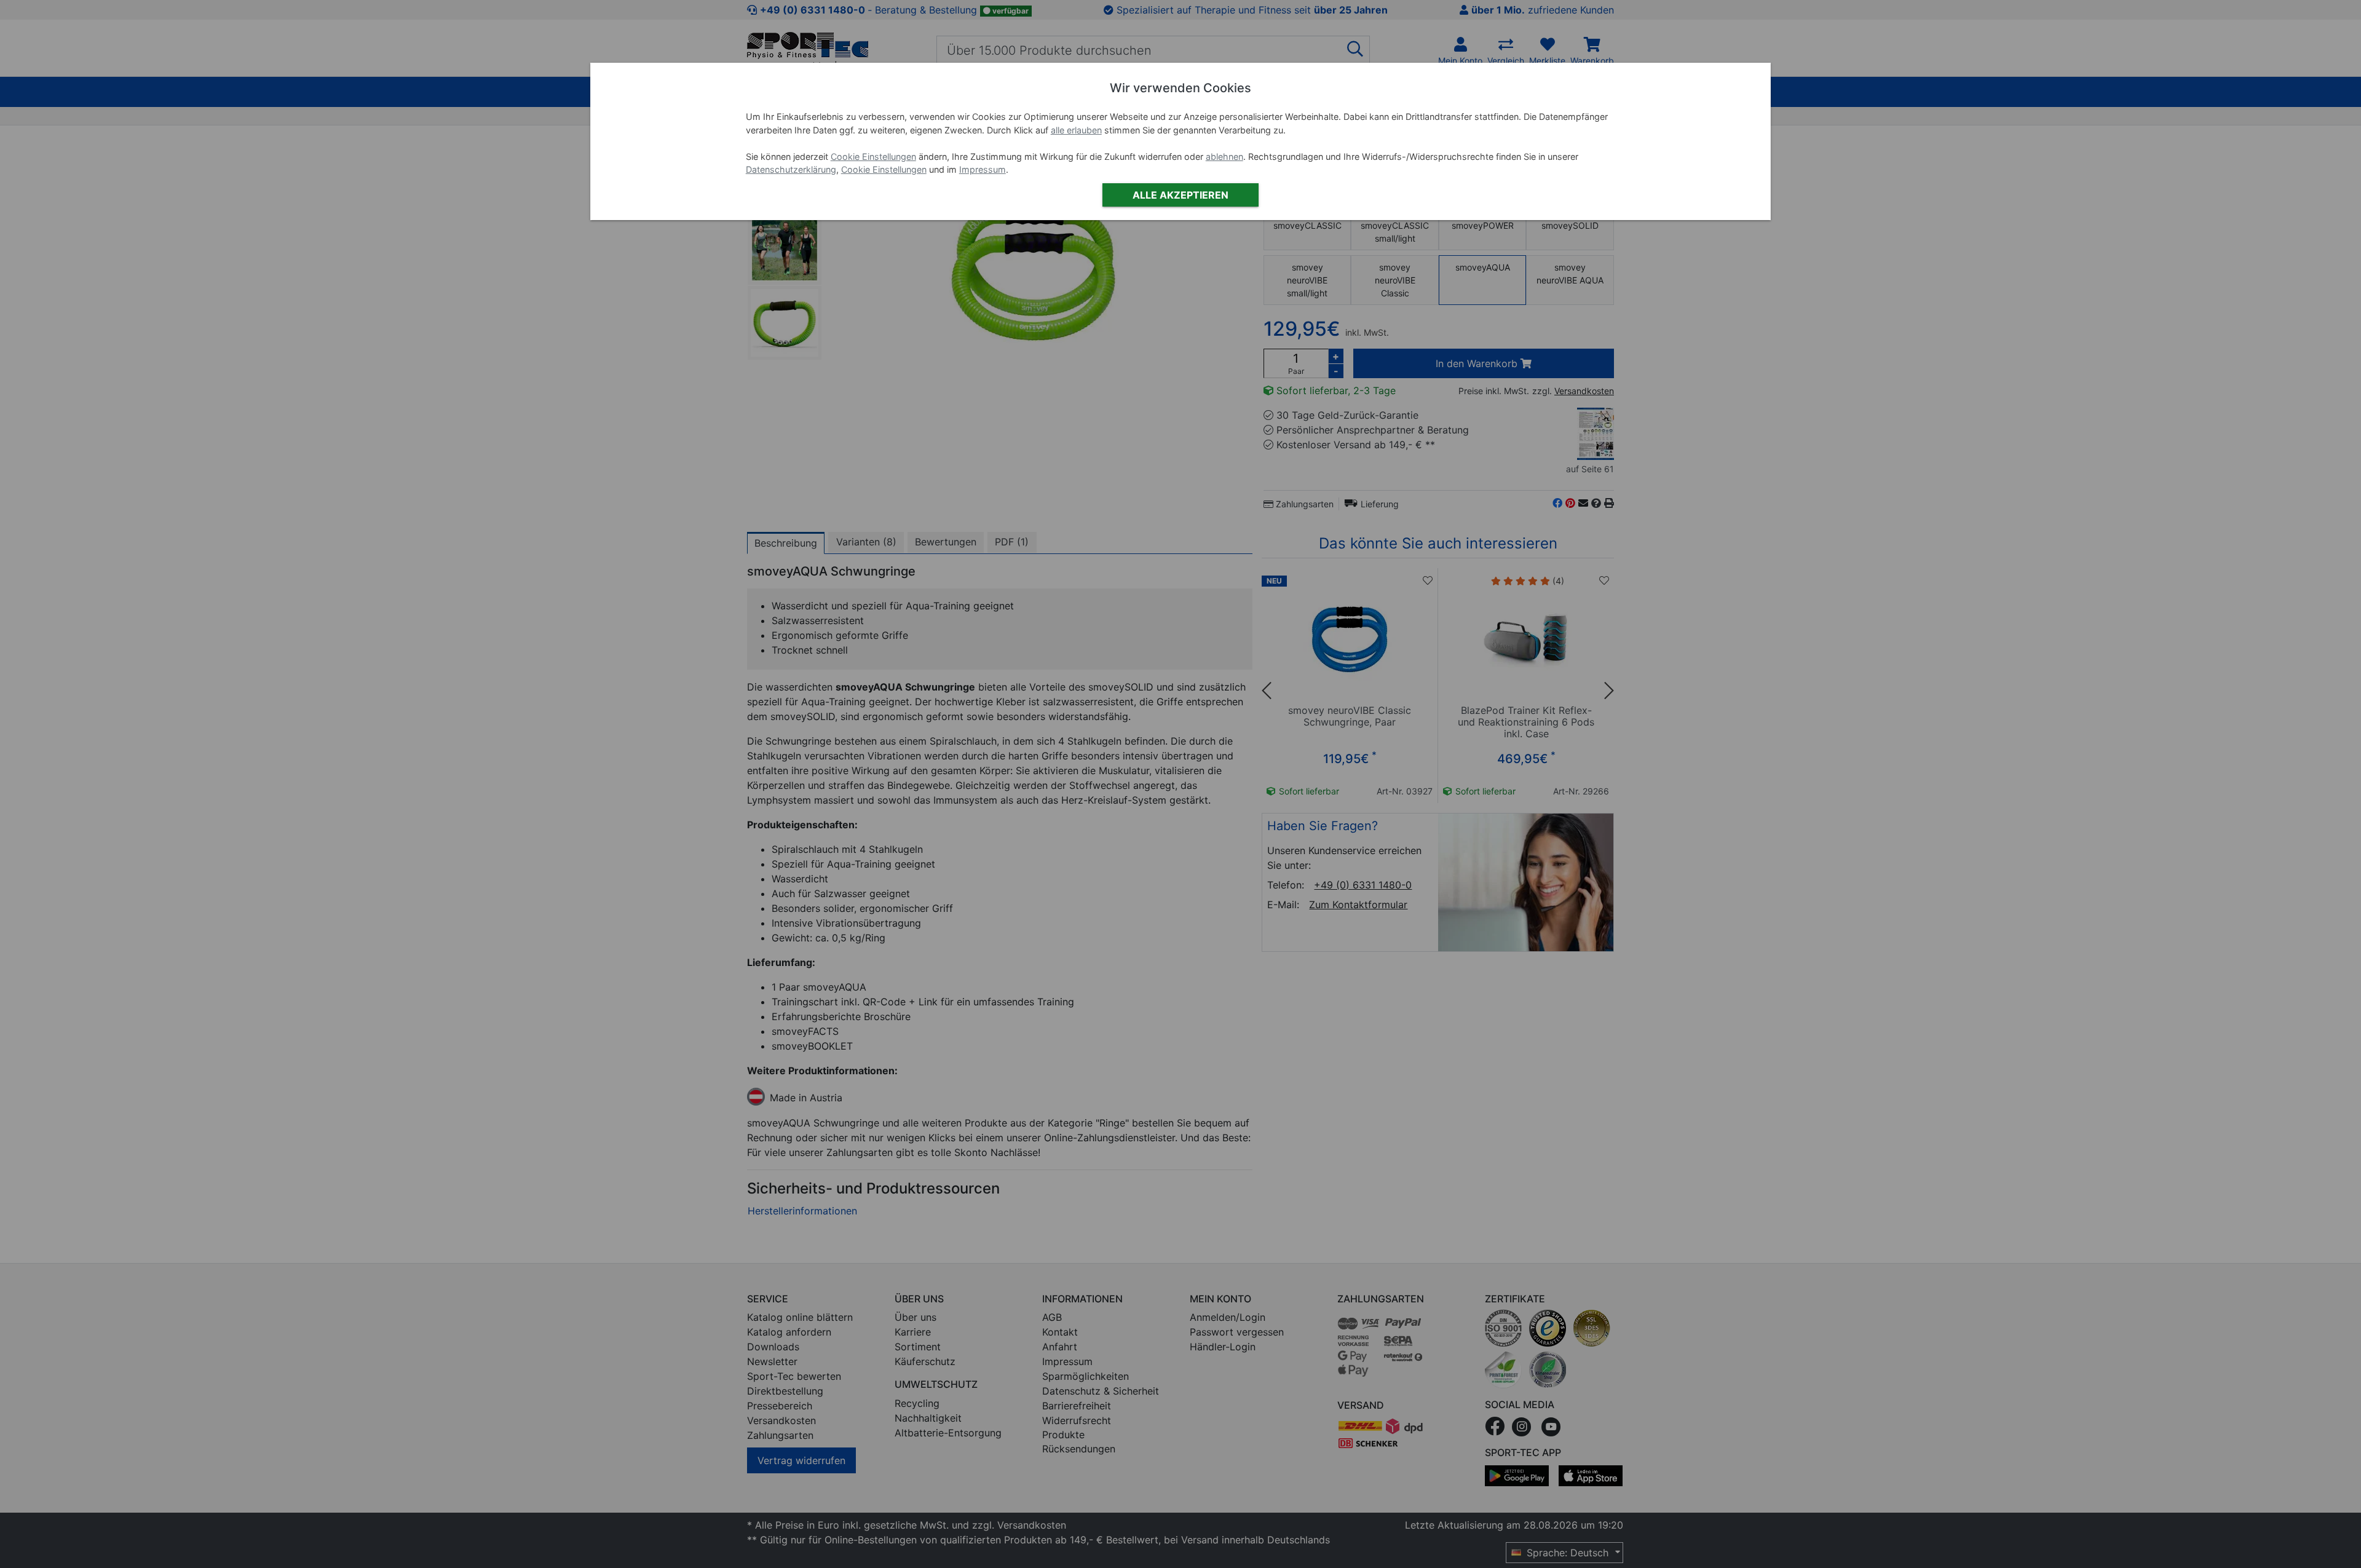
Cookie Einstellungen (873, 156)
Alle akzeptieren (1180, 195)
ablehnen (1224, 156)
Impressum (983, 169)
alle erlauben (1076, 130)
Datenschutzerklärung (791, 169)
